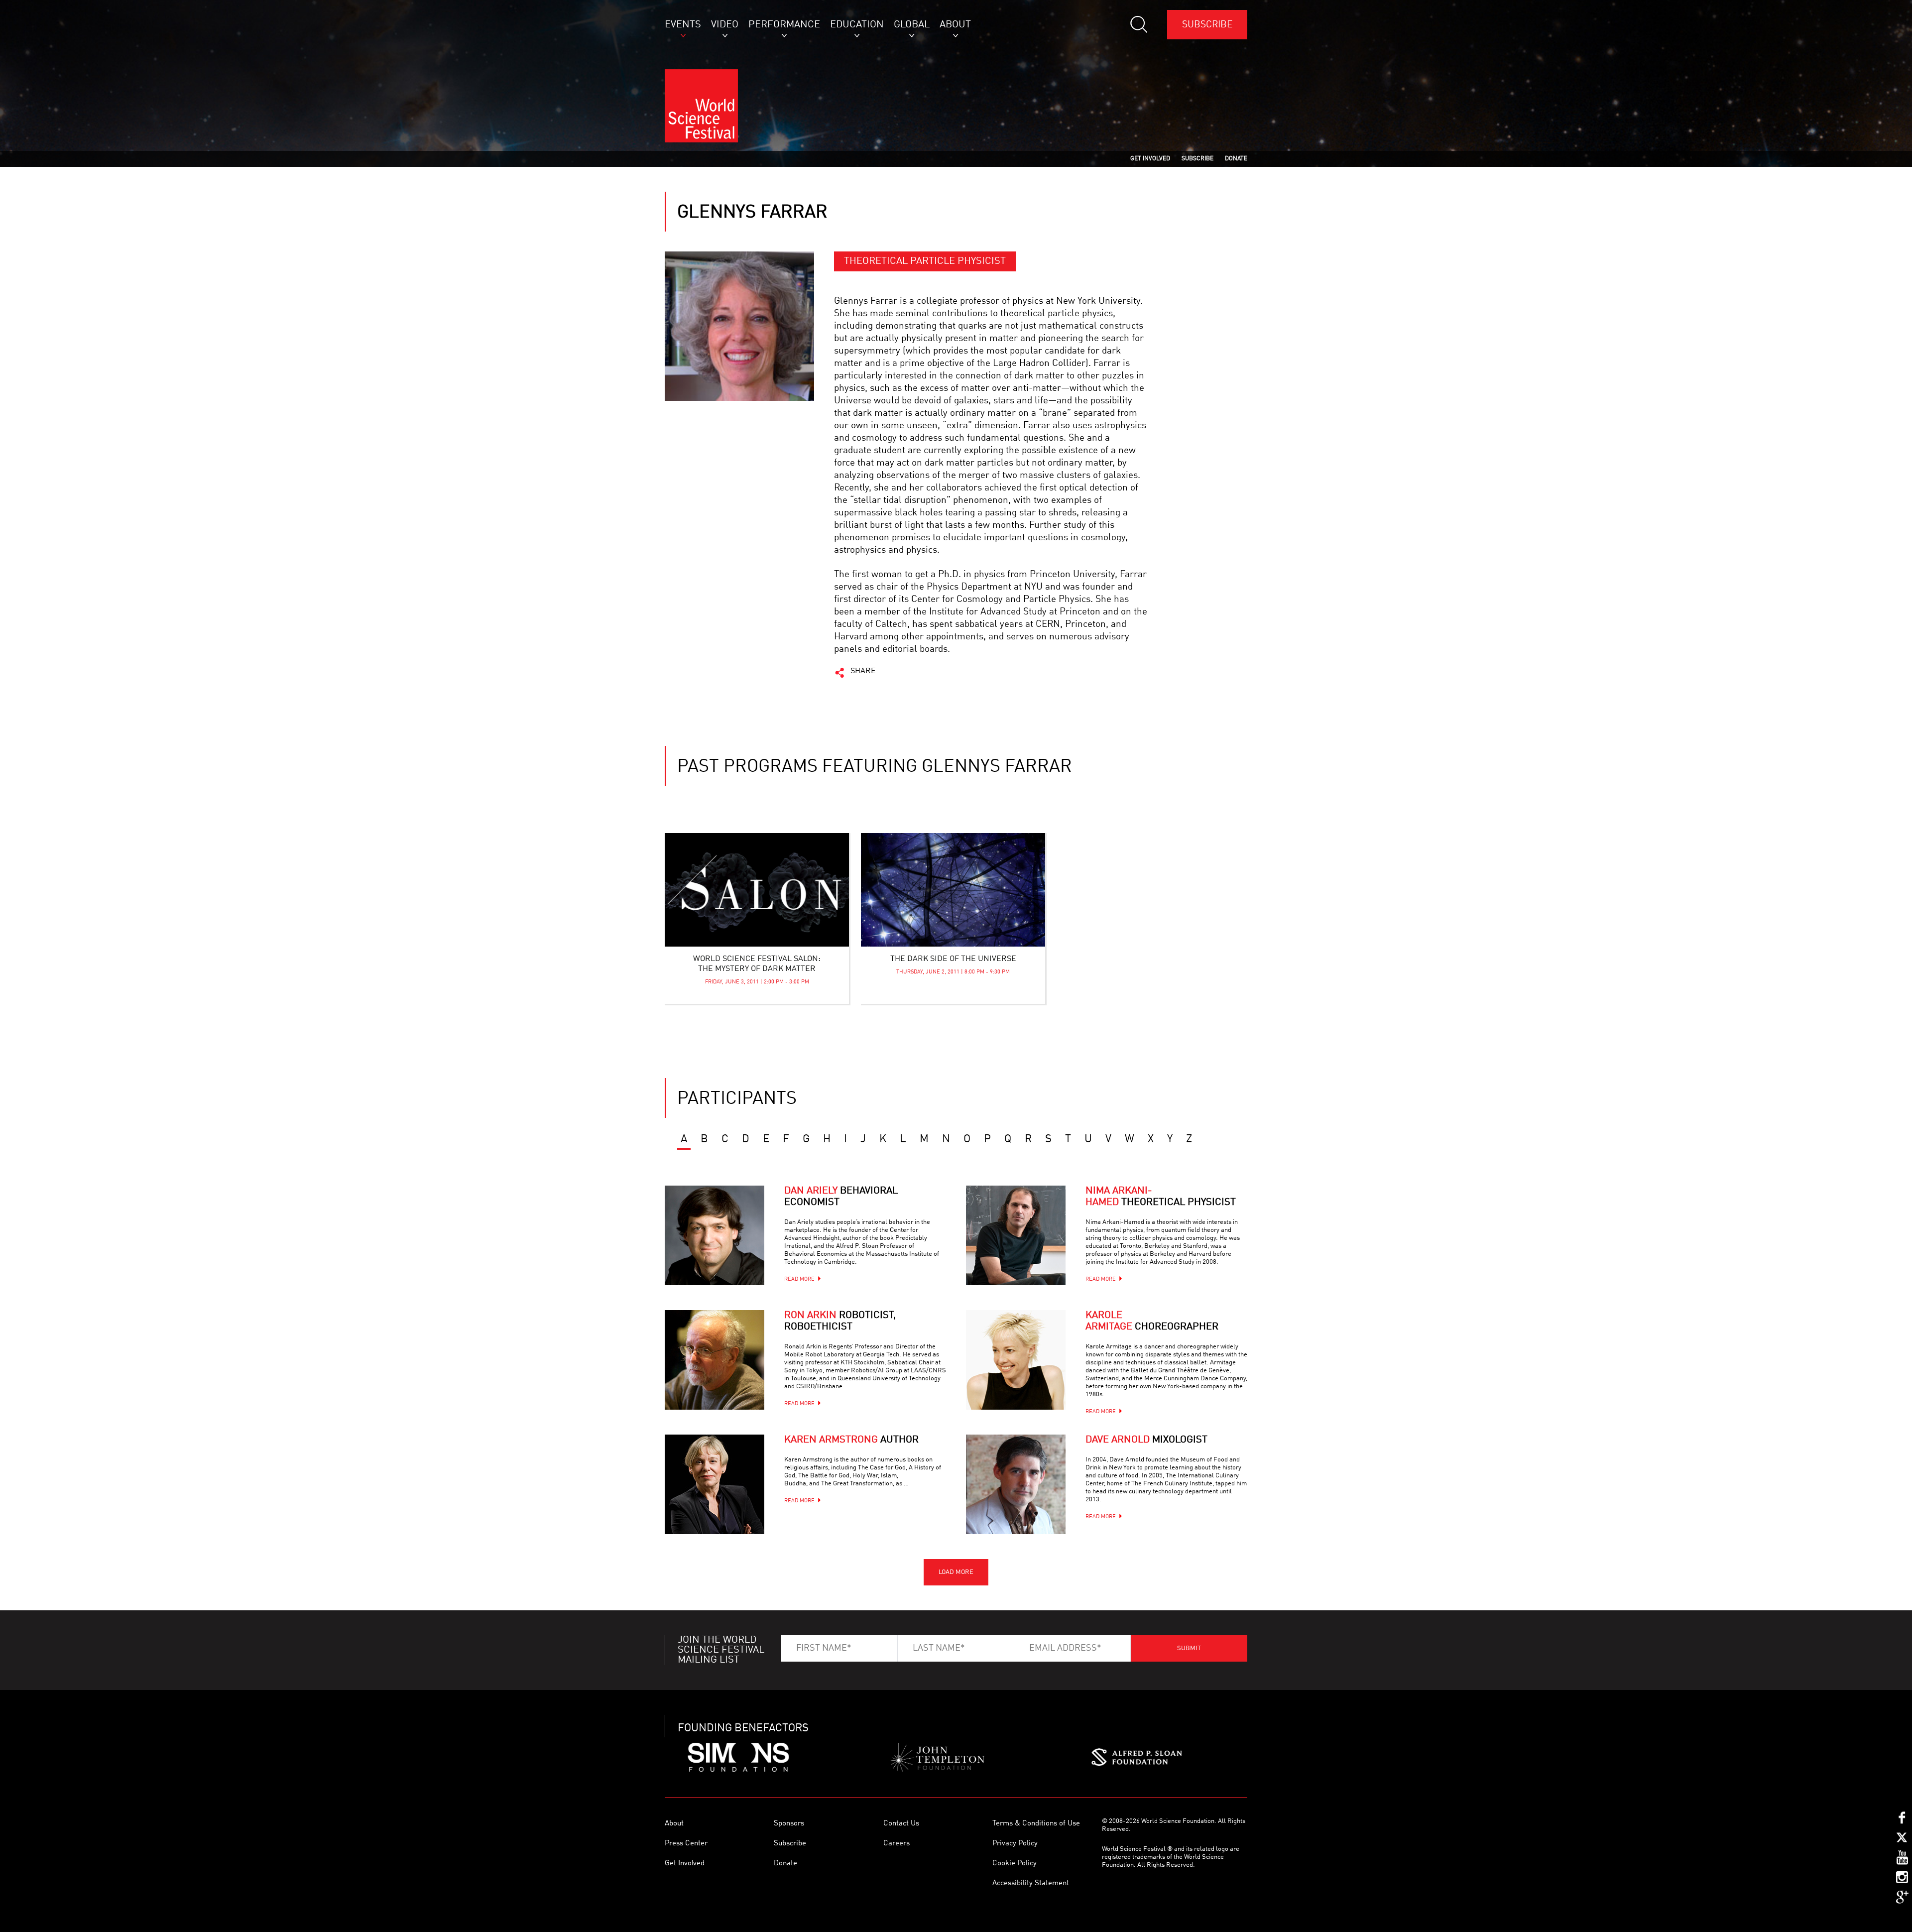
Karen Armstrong (851, 1440)
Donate (785, 1864)
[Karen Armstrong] (715, 1484)
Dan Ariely (841, 1197)
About (674, 1824)
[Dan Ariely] (715, 1235)
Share (863, 671)
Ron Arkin (840, 1321)
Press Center (686, 1844)
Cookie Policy (1015, 1864)
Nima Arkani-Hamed (1161, 1197)
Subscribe (1207, 25)
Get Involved (685, 1864)
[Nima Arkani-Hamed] (1016, 1235)
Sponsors (789, 1824)
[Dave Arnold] (1016, 1484)
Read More (799, 1279)
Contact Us (901, 1824)
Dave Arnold (1146, 1440)
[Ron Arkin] (715, 1360)
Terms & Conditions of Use (1036, 1824)
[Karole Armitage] (1016, 1360)
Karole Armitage (1152, 1321)
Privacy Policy (1015, 1844)
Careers (896, 1844)
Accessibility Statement (1031, 1883)
